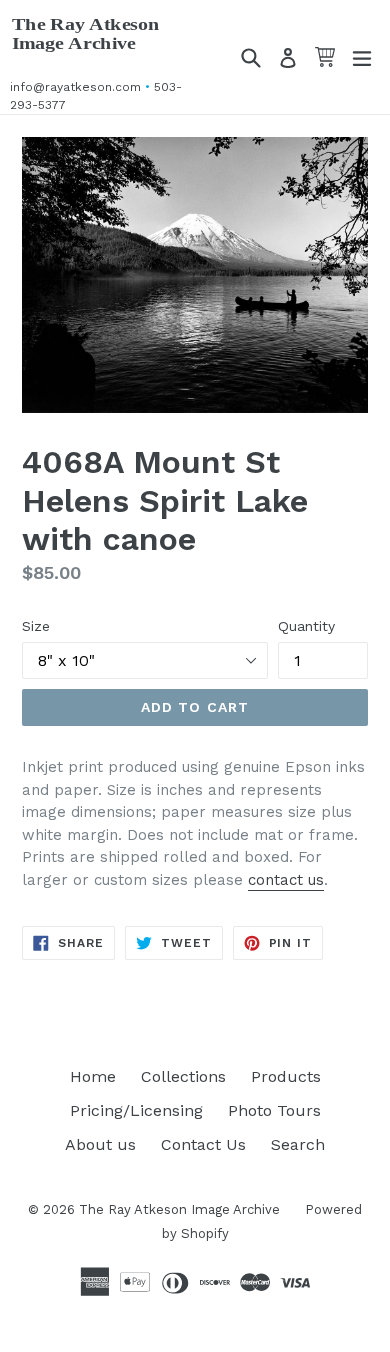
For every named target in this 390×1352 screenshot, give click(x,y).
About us (100, 1144)
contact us (286, 880)
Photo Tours (274, 1110)
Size (36, 626)
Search (298, 1144)
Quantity (306, 626)
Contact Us (203, 1144)
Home (93, 1076)
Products (286, 1076)
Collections (183, 1076)
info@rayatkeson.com (75, 87)
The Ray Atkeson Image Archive (86, 34)
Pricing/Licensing (136, 1110)
